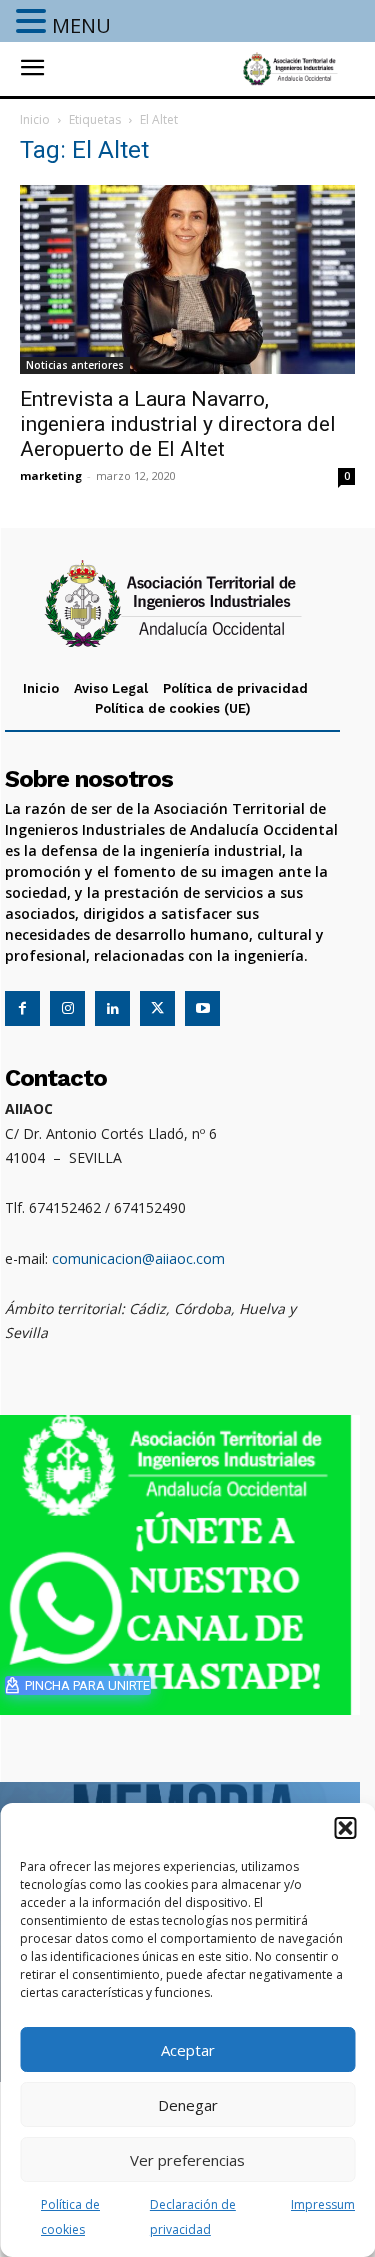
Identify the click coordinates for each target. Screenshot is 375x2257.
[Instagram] (67, 1008)
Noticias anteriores (75, 365)
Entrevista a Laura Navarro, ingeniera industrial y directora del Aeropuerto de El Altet (178, 424)
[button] (345, 1828)
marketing (51, 475)
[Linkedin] (112, 1008)
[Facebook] (22, 1008)
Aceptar (188, 2050)
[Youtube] (202, 1008)
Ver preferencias (187, 2160)
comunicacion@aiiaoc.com (138, 1258)
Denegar (188, 2105)
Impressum (323, 2204)
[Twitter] (157, 1008)
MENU (81, 25)
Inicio (35, 119)
